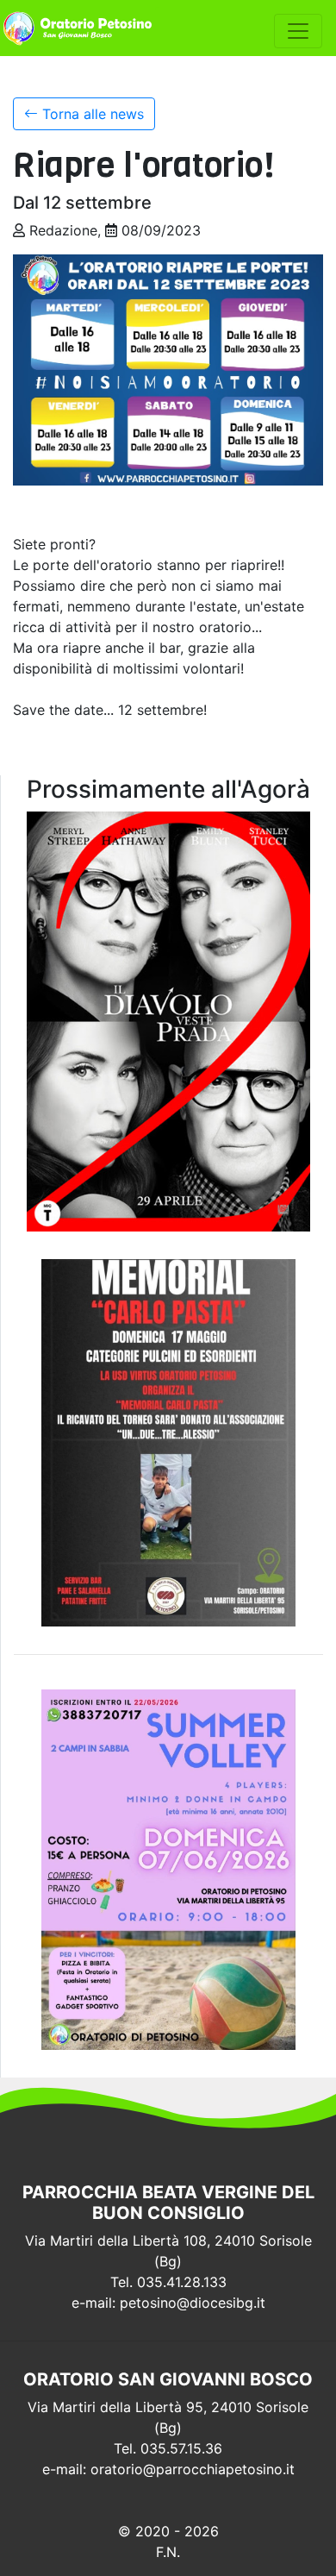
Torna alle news (91, 114)
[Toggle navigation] (298, 31)
